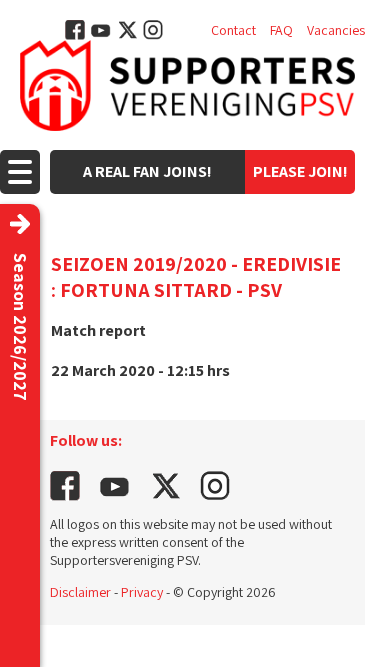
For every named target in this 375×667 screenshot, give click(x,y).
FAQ (281, 30)
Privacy (142, 592)
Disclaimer (80, 592)
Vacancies (336, 30)
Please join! (300, 171)
